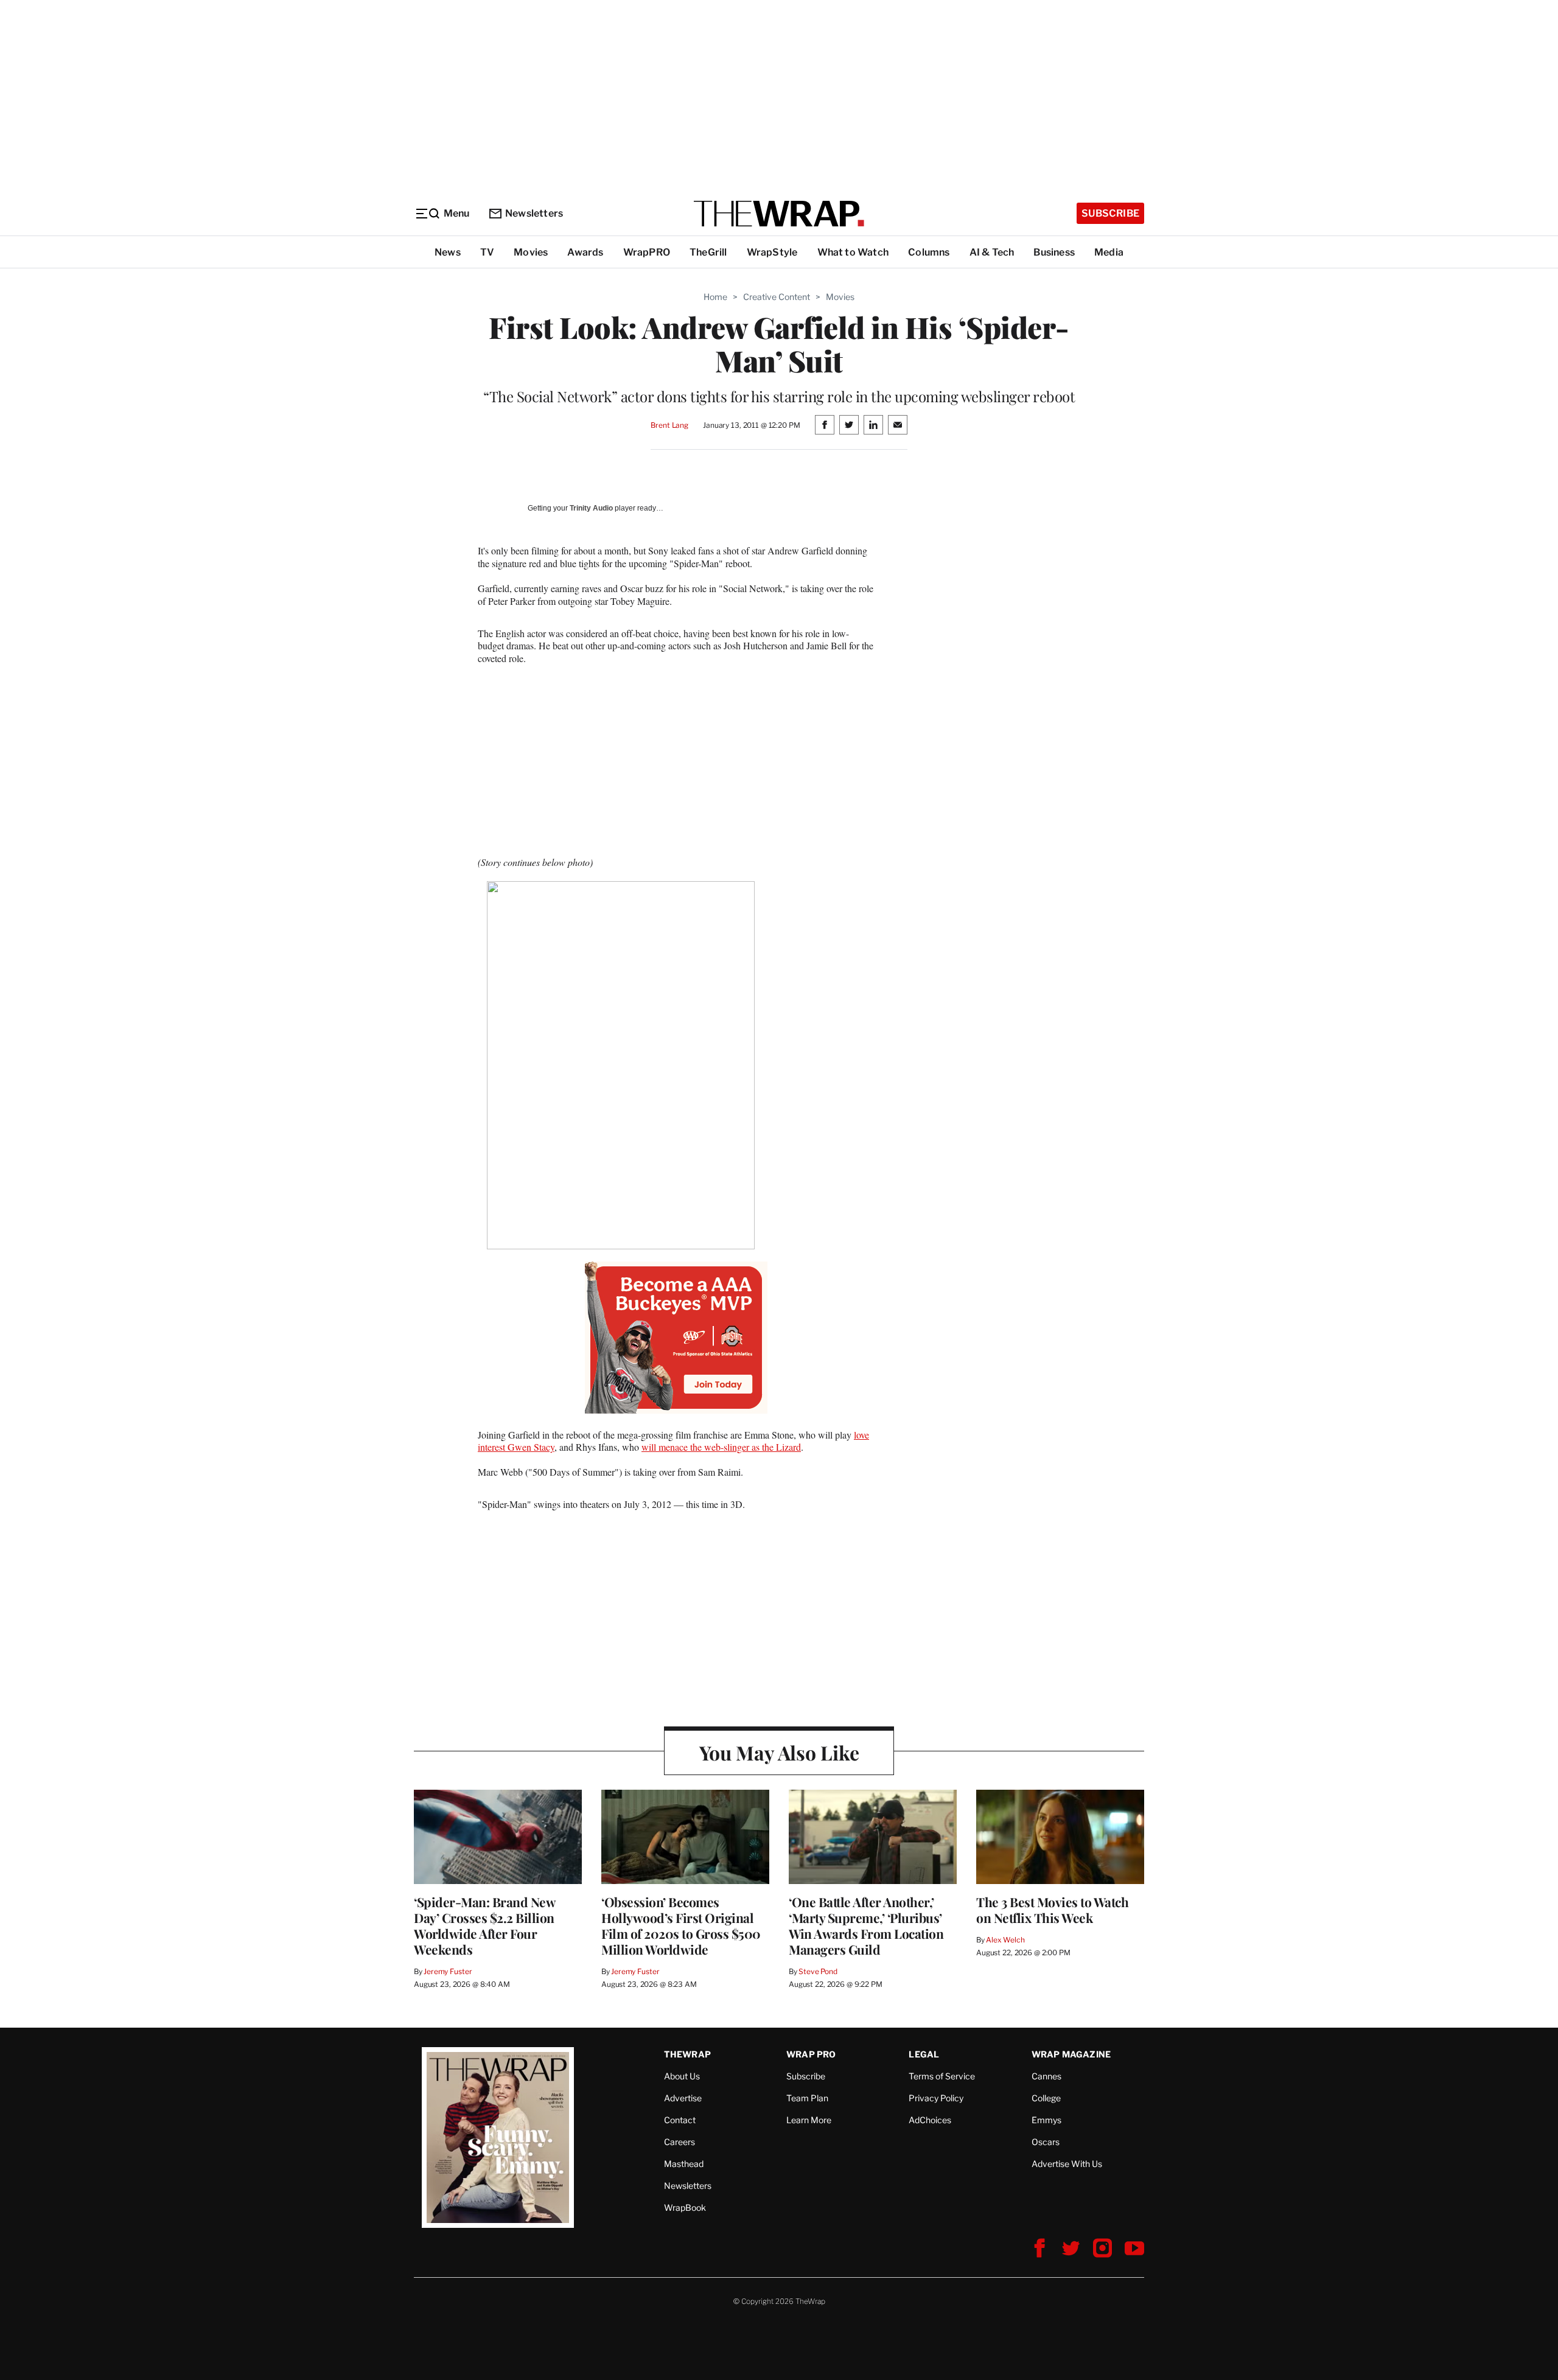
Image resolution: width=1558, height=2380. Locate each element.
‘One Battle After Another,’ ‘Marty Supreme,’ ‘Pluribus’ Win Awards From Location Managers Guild (866, 1925)
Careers (679, 2142)
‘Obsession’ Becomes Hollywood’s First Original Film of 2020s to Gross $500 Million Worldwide (681, 1925)
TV (487, 252)
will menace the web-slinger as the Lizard (721, 1447)
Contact (680, 2120)
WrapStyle (772, 252)
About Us (682, 2076)
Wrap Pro (811, 2054)
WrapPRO (647, 252)
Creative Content (777, 297)
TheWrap (687, 2054)
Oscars (1046, 2142)
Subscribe (1110, 213)
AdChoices (930, 2120)
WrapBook (685, 2207)
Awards (585, 252)
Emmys (1046, 2120)
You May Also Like (779, 1752)
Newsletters (534, 213)
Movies (531, 252)
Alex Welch (1005, 1940)
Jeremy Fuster (448, 1971)
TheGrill (708, 252)
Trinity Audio (591, 508)
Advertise (683, 2098)
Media (1109, 252)
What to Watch (853, 252)
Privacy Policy (936, 2098)
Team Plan (807, 2098)
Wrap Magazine (1071, 2054)
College (1046, 2098)
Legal (924, 2054)
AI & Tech (992, 252)
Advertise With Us (1067, 2164)
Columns (929, 252)
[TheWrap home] (779, 214)
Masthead (684, 2164)
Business (1054, 252)
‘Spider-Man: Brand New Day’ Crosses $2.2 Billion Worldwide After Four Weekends (484, 1925)
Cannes (1046, 2076)
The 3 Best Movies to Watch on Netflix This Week (1052, 1910)
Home (715, 297)
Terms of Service (942, 2076)
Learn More (809, 2120)
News (448, 252)
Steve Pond (818, 1971)
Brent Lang (669, 425)
